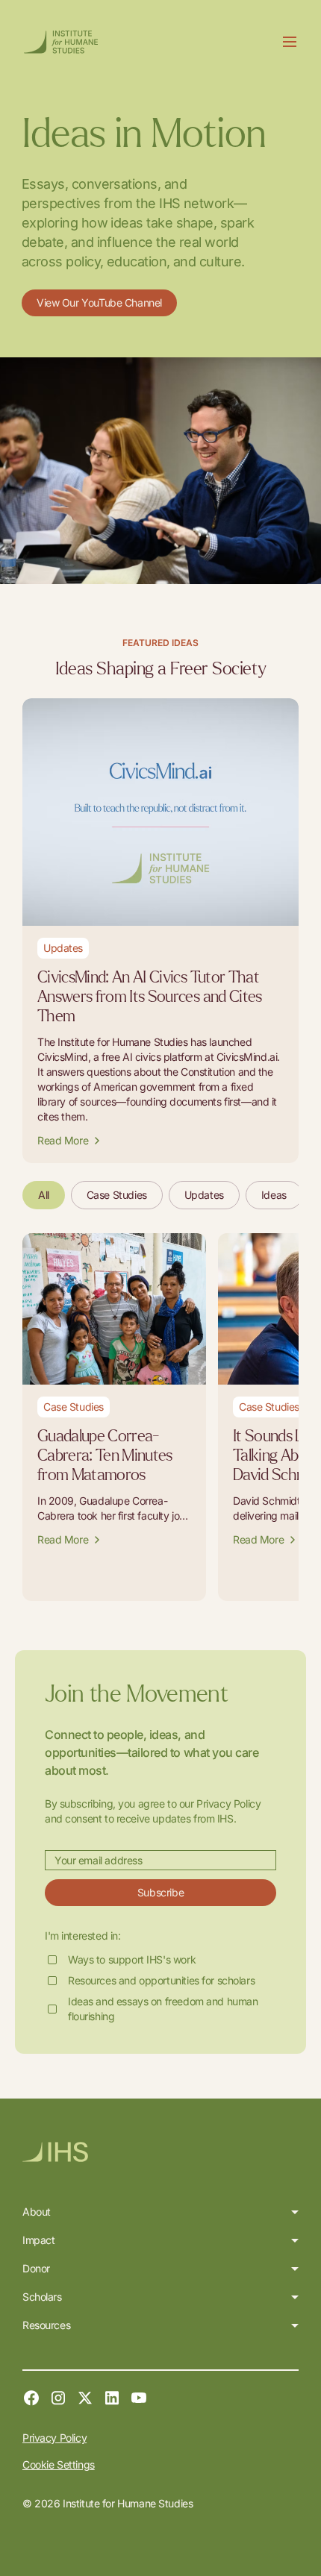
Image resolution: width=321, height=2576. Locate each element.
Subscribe (160, 1892)
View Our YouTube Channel (99, 303)
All (44, 1195)
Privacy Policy (54, 2438)
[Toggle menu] (290, 42)
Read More (63, 1140)
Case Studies (117, 1195)
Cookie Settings (59, 2464)
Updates (204, 1195)
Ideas (274, 1195)
